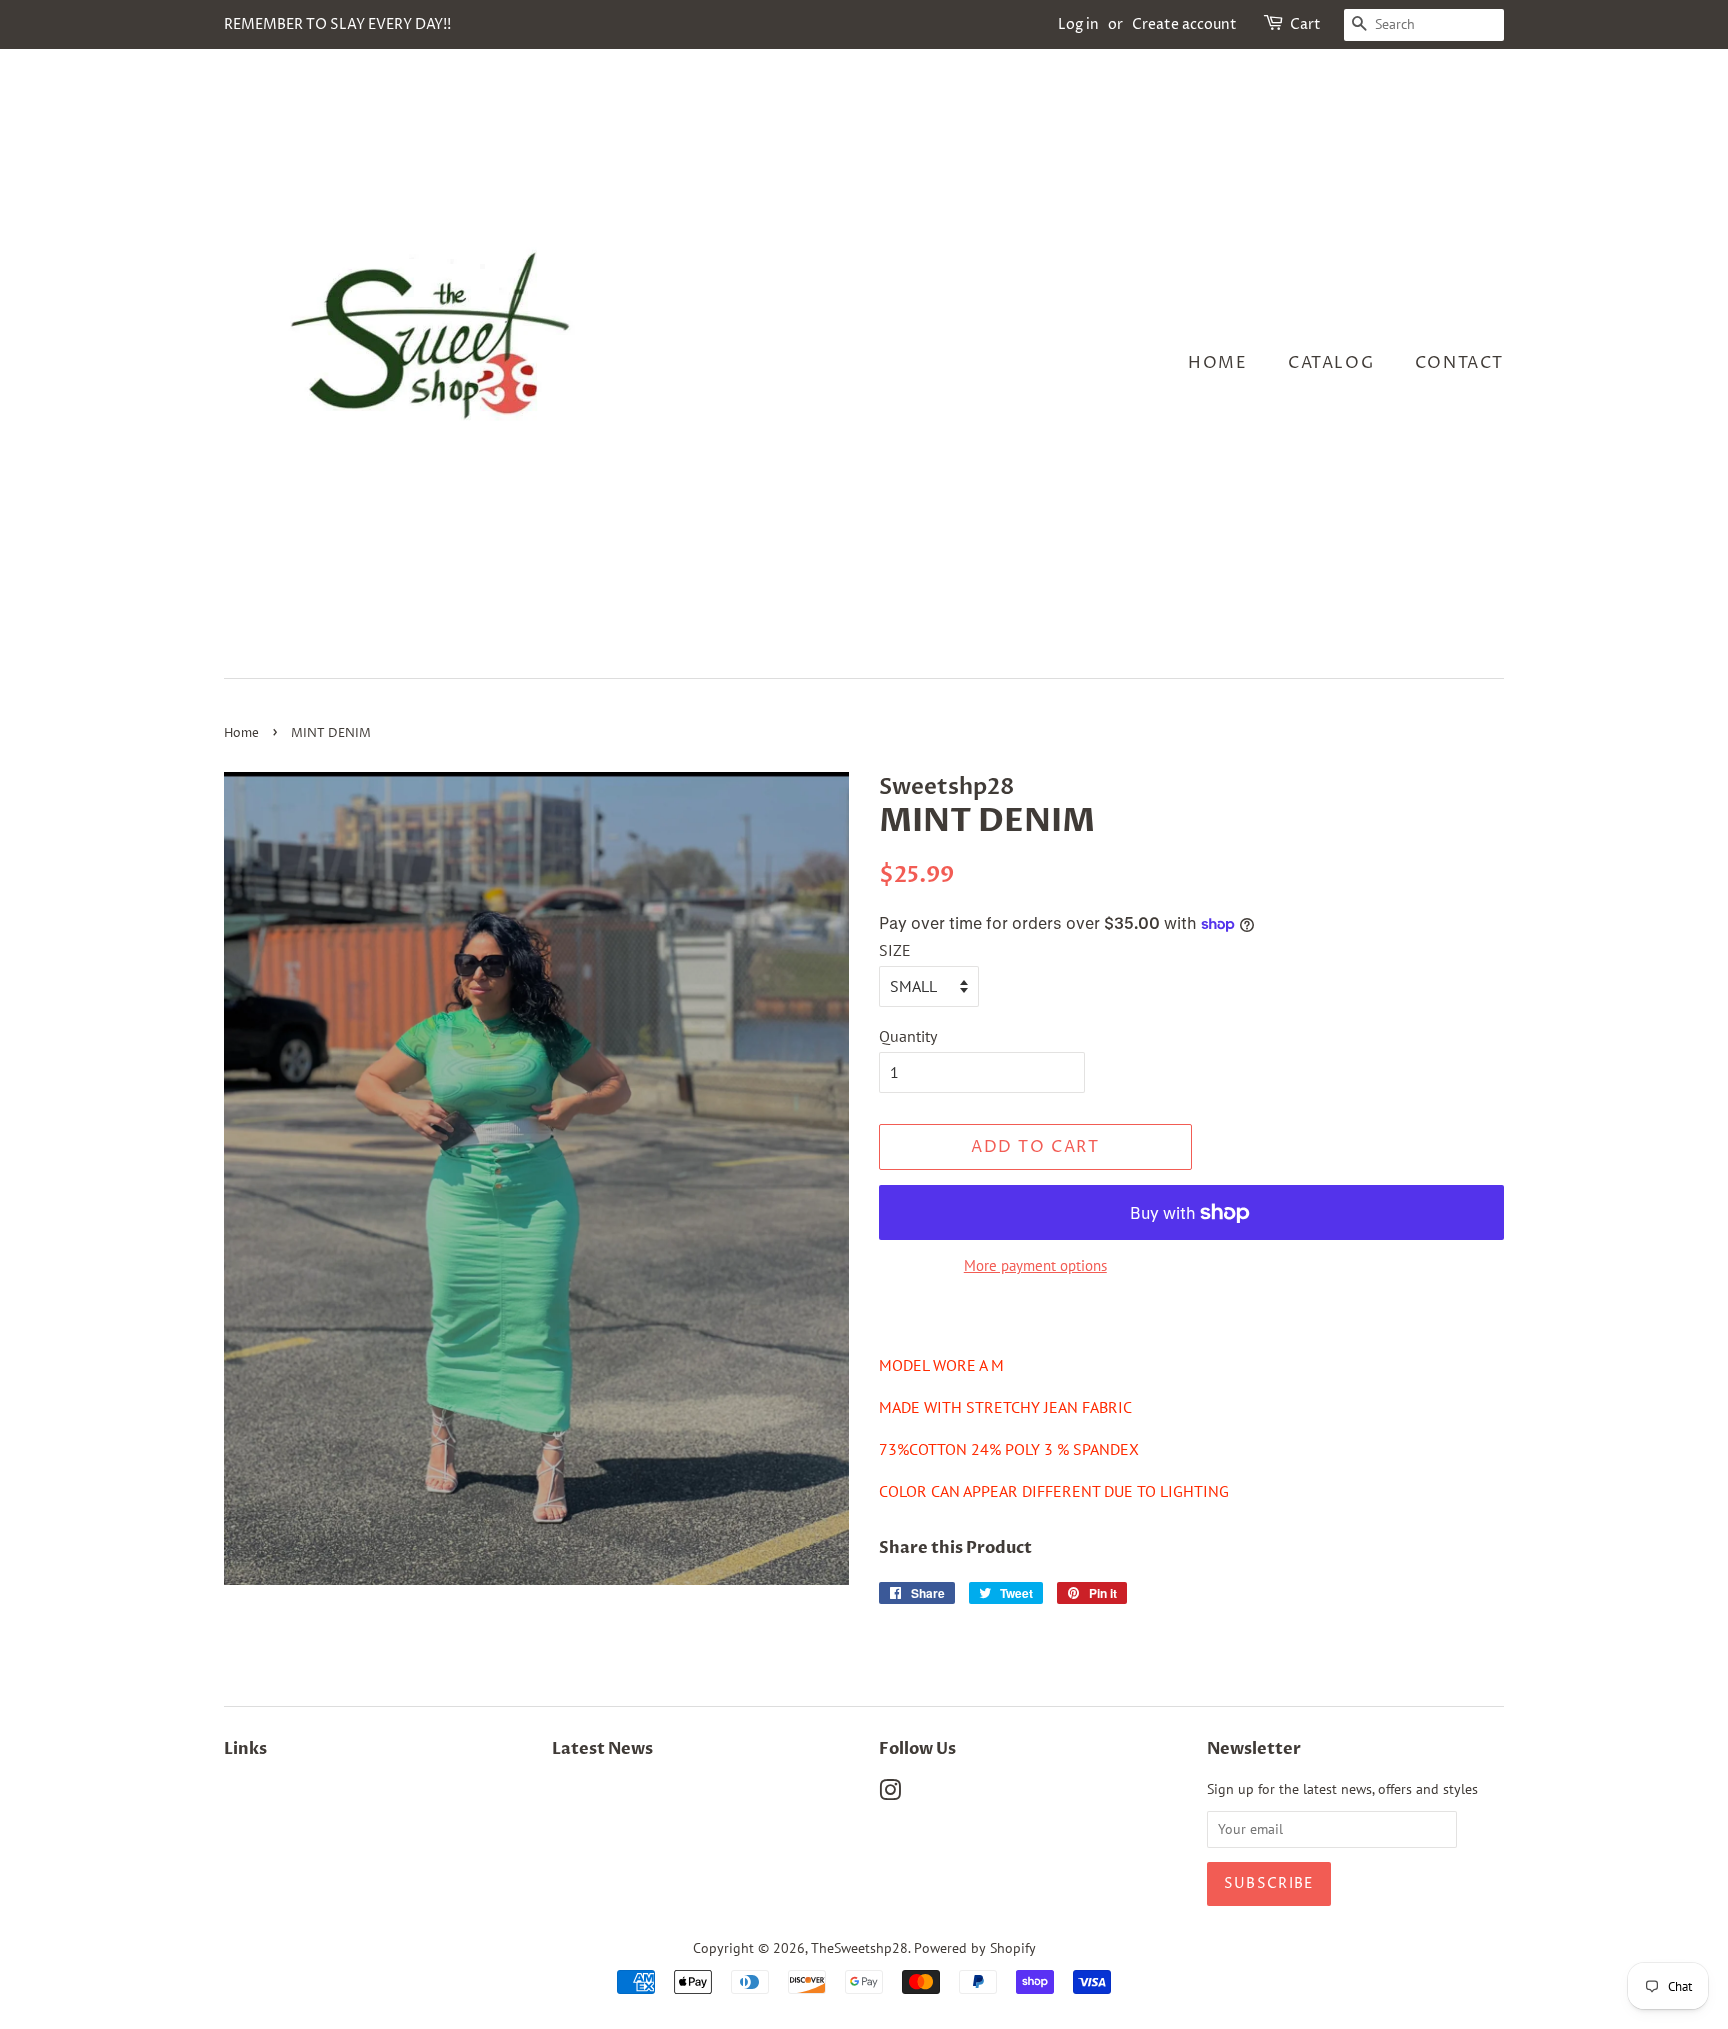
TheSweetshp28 (859, 1948)
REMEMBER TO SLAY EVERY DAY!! (337, 24)
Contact (1459, 363)
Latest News (602, 1749)
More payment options (1035, 1265)
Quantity (908, 1036)
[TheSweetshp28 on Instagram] (890, 1794)
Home (1217, 363)
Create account (1184, 24)
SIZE (895, 950)
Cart (1305, 24)
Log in (1078, 24)
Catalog (1331, 363)
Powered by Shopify (975, 1948)
